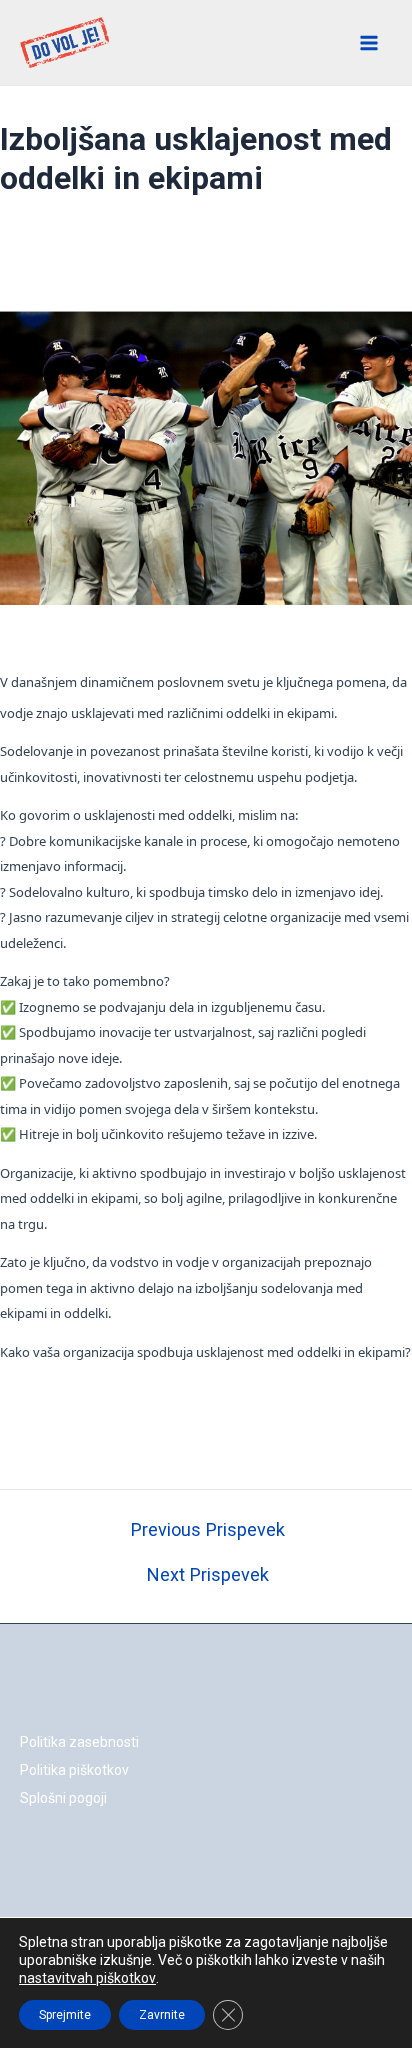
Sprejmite (65, 2015)
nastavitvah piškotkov (87, 1978)
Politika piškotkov (74, 1770)
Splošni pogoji (63, 1798)
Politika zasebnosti (79, 1742)
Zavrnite (162, 2015)
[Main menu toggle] (370, 43)
